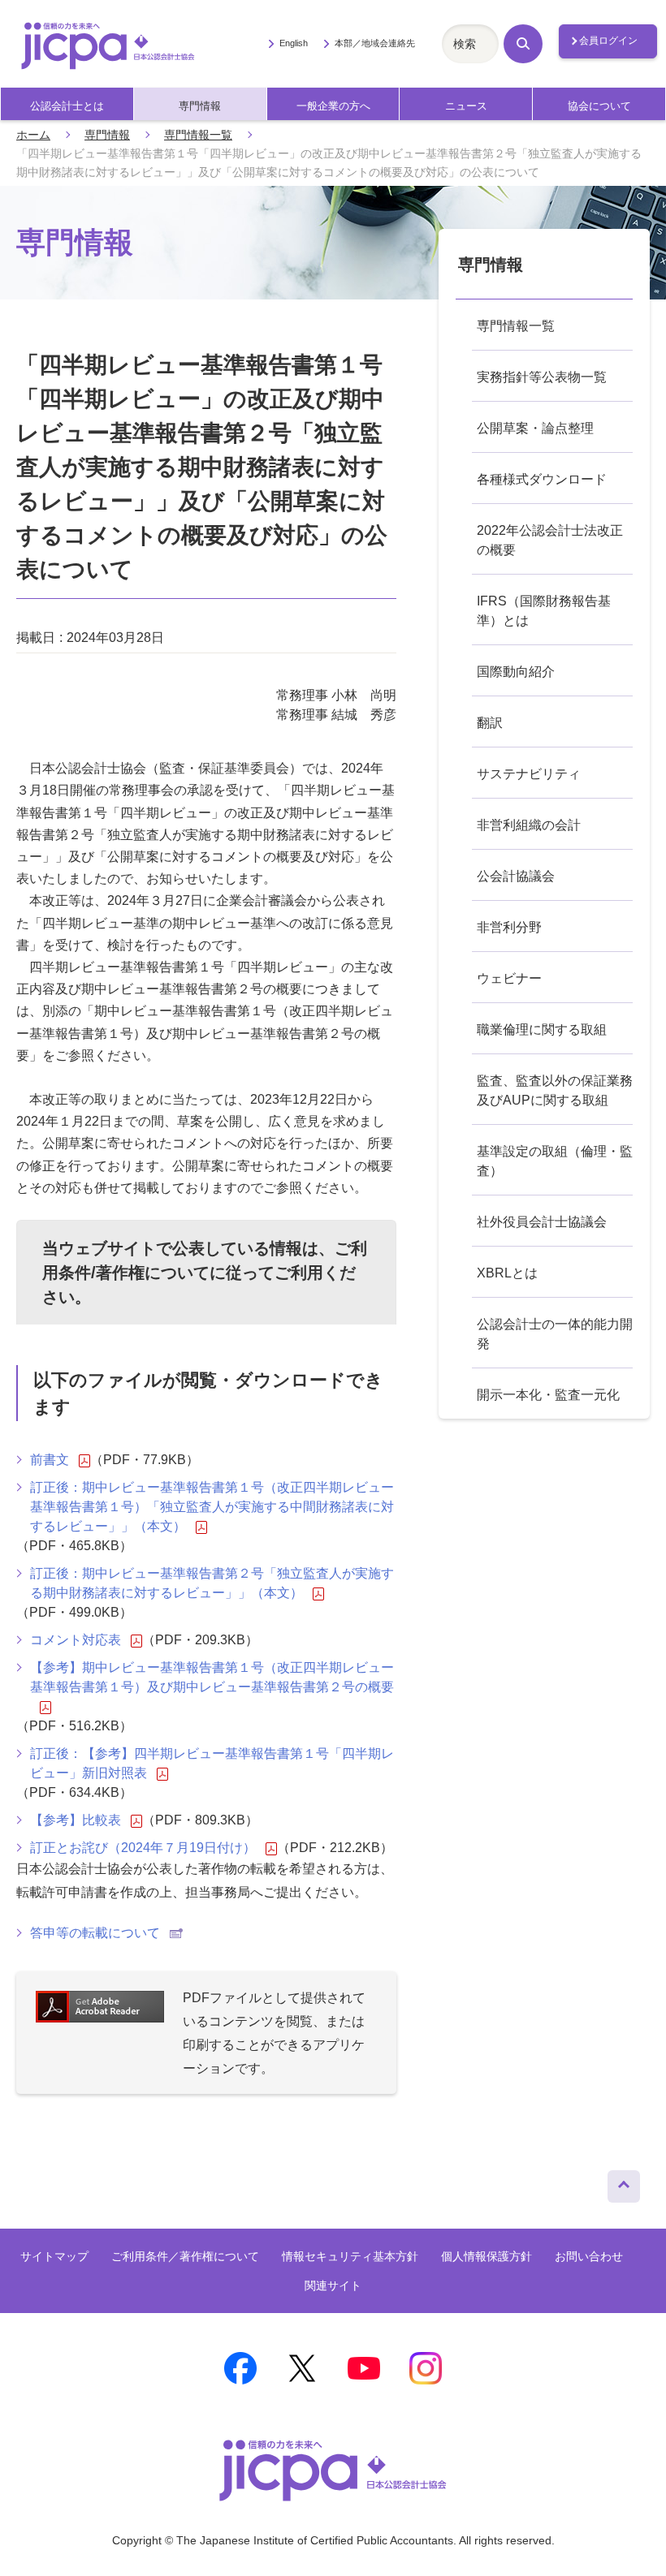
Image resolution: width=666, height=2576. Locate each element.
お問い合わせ (589, 2256)
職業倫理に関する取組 (542, 1030)
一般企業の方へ (333, 106)
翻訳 (490, 723)
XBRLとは (507, 1273)
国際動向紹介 (516, 672)
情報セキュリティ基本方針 (350, 2256)
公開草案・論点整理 (535, 428)
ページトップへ (624, 2182)
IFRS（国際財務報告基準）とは (544, 611)
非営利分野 (509, 927)
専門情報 (200, 106)
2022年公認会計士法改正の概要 (550, 540)
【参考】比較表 (76, 1820)
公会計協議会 (516, 876)
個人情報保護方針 (487, 2256)
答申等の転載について (95, 1933)
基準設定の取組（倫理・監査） (555, 1161)
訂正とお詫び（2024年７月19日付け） (143, 1848)
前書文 (50, 1460)
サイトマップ (54, 2256)
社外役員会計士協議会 (542, 1222)
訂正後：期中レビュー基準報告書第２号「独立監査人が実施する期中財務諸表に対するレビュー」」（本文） (212, 1583)
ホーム (33, 135)
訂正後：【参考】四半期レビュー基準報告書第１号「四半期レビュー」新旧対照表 (212, 1763)
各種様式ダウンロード (542, 479)
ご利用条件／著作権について (185, 2256)
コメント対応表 (76, 1640)
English (293, 43)
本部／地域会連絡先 (375, 43)
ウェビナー (509, 978)
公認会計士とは (67, 106)
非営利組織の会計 (529, 825)
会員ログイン (608, 41)
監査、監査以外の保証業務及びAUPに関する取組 (555, 1090)
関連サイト (333, 2285)
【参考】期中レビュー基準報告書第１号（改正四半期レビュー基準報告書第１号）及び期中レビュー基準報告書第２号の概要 (212, 1677)
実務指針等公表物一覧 (542, 377)
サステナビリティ (529, 774)
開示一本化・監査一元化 (548, 1395)
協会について (599, 106)
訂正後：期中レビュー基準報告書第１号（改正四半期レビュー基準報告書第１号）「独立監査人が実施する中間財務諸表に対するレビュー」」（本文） (212, 1507)
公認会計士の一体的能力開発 (555, 1334)
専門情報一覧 (198, 135)
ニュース (466, 106)
